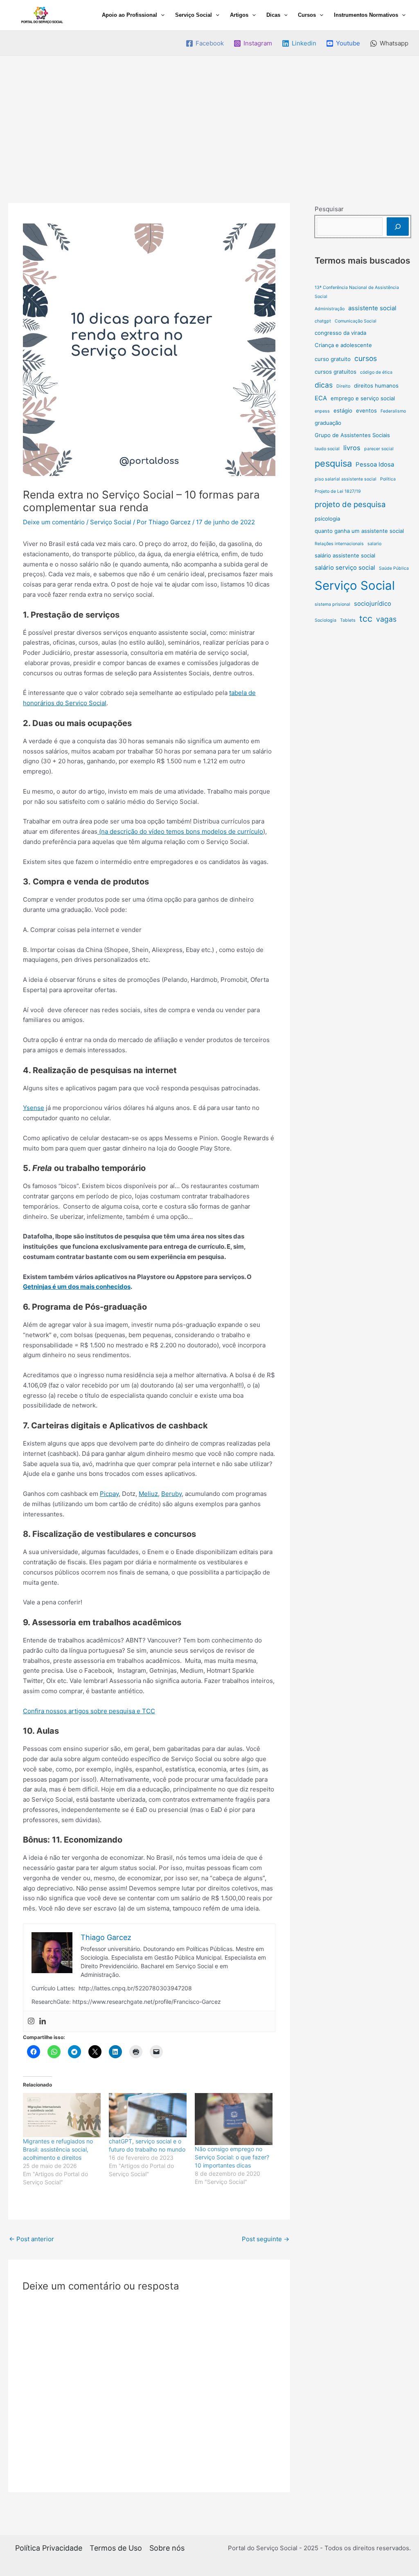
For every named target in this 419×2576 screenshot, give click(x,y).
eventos (366, 411)
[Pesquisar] (398, 227)
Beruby (171, 1494)
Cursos (307, 15)
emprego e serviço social (363, 398)
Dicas (273, 15)
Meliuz (148, 1494)
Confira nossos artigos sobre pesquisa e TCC (89, 1711)
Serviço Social (194, 15)
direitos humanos (376, 386)
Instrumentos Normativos (366, 15)
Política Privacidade (49, 2548)
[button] (161, 15)
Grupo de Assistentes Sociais (352, 435)
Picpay (109, 1494)
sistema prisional (332, 604)
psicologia (327, 519)
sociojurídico (373, 603)
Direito (343, 386)
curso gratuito (333, 359)
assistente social (372, 308)
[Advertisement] (209, 117)
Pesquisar (329, 209)
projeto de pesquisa (350, 504)
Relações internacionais (339, 544)
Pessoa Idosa (375, 464)
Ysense (34, 1108)
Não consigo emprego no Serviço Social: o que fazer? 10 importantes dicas (232, 2157)
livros (352, 448)
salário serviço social (345, 567)
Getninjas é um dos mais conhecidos (77, 1287)
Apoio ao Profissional (130, 15)
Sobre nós (167, 2548)
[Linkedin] (43, 2021)
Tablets (348, 620)
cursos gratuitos (336, 372)
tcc (366, 618)
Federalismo (393, 411)
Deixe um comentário (54, 522)
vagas (386, 619)
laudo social (327, 449)
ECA (321, 398)
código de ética (376, 372)
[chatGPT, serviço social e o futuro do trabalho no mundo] (148, 2115)
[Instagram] (31, 2021)
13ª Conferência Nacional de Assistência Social (357, 292)
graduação (328, 423)
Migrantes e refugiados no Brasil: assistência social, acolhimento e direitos (58, 2149)
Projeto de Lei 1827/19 (338, 491)
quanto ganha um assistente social (359, 531)
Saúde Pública (394, 568)
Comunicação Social (356, 321)
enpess (322, 411)
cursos (366, 358)
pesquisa (333, 463)
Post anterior (32, 2239)
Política (388, 479)
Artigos (239, 15)
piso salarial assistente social (346, 479)
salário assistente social (345, 555)
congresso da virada (340, 333)
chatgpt (323, 321)
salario (374, 544)
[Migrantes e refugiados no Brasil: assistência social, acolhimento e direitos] (62, 2115)
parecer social (379, 449)
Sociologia (326, 620)
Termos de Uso (116, 2548)
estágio (343, 411)
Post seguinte (266, 2239)
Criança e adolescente (343, 345)
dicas (324, 385)
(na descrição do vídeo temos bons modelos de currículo (180, 831)
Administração (330, 309)
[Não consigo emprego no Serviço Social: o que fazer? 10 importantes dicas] (234, 2119)
